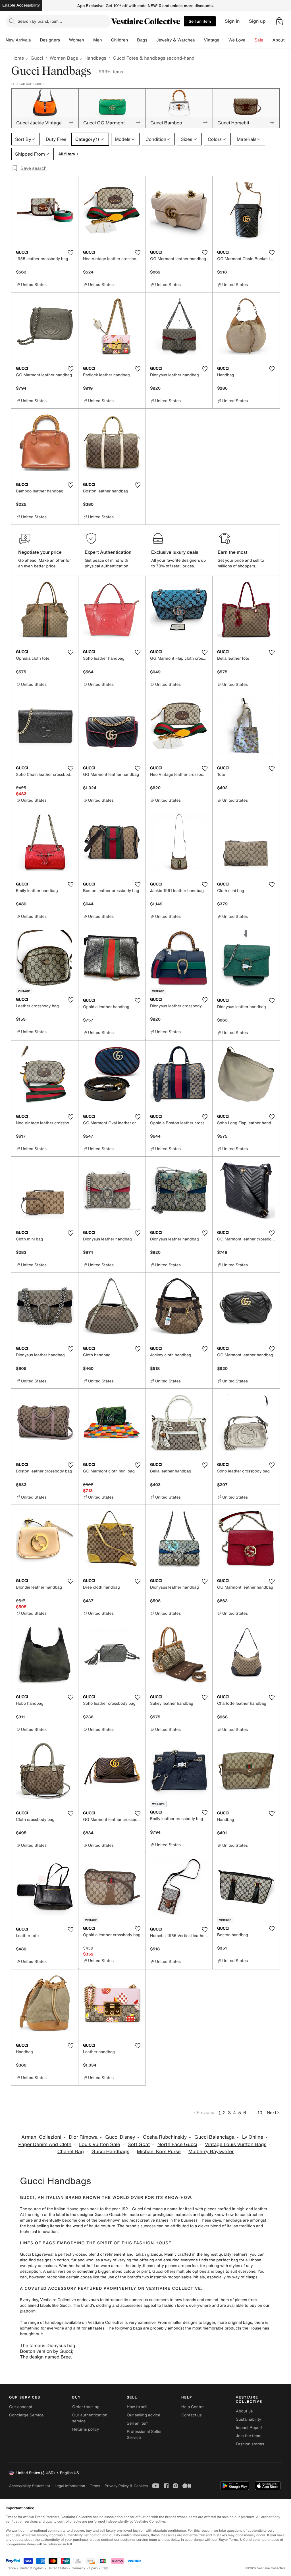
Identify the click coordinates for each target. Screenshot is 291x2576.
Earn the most (233, 552)
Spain (93, 2568)
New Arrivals (18, 40)
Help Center (193, 2407)
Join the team (249, 2436)
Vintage (211, 40)
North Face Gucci (177, 2144)
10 (260, 2113)
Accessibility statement (30, 2486)
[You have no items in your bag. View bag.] (279, 21)
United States (58, 2568)
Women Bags (64, 58)
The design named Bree (45, 2357)
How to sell (137, 2407)
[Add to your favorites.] (70, 253)
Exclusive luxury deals (175, 552)
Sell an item (200, 21)
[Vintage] (224, 40)
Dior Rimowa (83, 2137)
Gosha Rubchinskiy (165, 2137)
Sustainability (249, 2419)
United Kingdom (32, 2568)
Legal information (70, 2486)
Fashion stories (250, 2444)
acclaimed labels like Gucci (45, 2306)
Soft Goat (139, 2144)
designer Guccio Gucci (99, 2215)
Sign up (257, 21)
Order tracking (86, 2407)
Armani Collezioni (41, 2137)
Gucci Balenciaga (214, 2137)
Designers (50, 40)
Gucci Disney (120, 2137)
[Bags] (152, 40)
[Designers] (65, 40)
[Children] (132, 40)
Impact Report (249, 2428)
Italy (105, 2568)
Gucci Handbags (110, 2152)
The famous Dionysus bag (48, 2345)
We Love (237, 40)
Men (98, 40)
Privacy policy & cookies (126, 2486)
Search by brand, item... (40, 21)
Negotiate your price (40, 552)
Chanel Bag (71, 2152)
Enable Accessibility (21, 5)
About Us (282, 40)
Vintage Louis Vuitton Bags (236, 2144)
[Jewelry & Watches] (199, 40)
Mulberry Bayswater (211, 2152)
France (11, 2568)
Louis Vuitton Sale (99, 2144)
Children (120, 40)
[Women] (89, 40)
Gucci (37, 58)
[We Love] (250, 40)
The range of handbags (42, 2323)
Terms (95, 2486)
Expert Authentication (108, 552)
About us (244, 2411)
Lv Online (253, 2137)
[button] (279, 21)
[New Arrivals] (35, 40)
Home (18, 58)
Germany (78, 2568)
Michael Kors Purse (159, 2152)
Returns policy (86, 2429)
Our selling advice (144, 2415)
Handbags (95, 58)
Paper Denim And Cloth (45, 2144)
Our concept (21, 2407)
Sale (259, 40)
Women (77, 40)
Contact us (192, 2415)
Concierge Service (26, 2415)
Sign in (232, 21)
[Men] (107, 40)
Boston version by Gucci (46, 2351)
